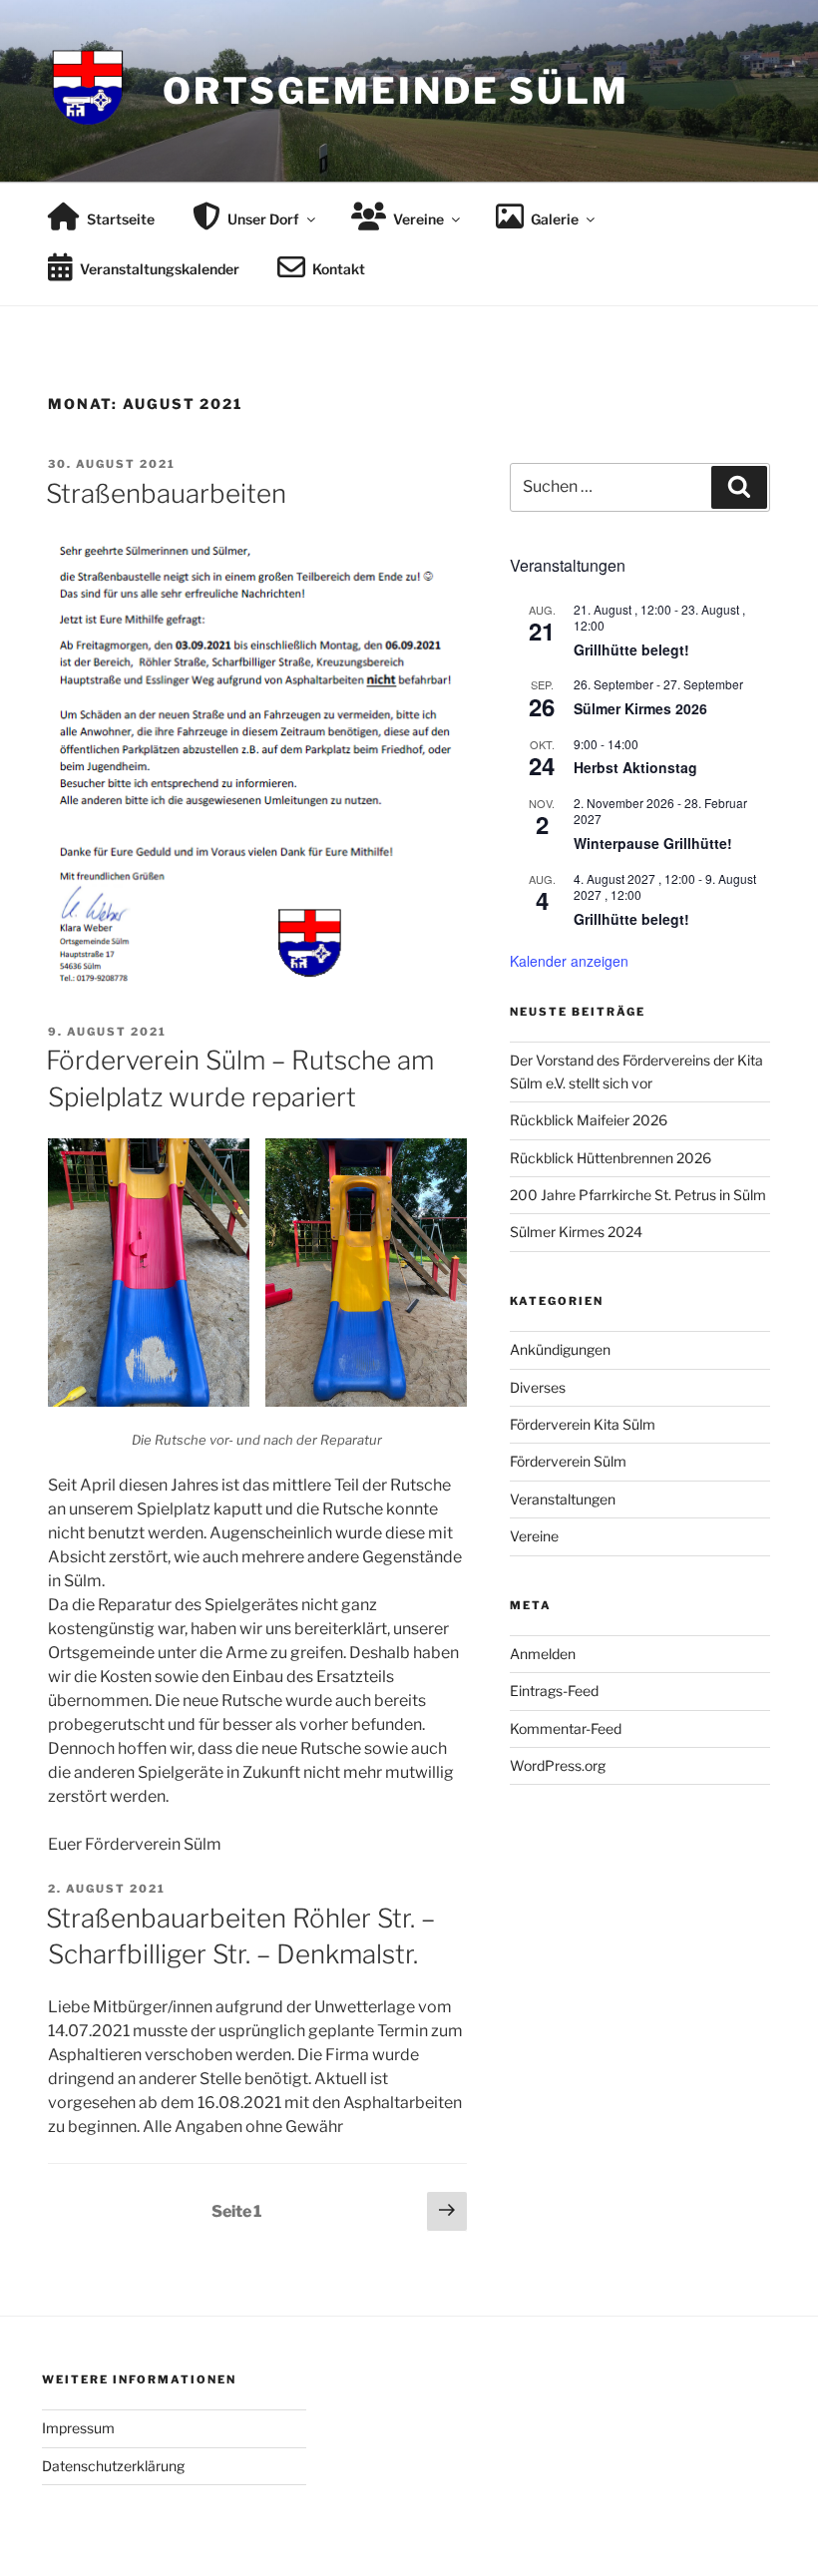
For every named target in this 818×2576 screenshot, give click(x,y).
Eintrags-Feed (554, 1691)
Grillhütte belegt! (631, 649)
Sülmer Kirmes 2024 (576, 1232)
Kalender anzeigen (569, 961)
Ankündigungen (560, 1349)
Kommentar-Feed (566, 1728)
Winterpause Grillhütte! (653, 843)
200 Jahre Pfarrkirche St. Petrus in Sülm (638, 1195)
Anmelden (543, 1654)
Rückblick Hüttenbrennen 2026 (611, 1158)
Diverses (538, 1387)
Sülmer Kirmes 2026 (640, 708)
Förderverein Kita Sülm (583, 1424)
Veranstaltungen (563, 1499)
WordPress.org (558, 1765)
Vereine (534, 1536)
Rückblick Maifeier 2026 (589, 1120)
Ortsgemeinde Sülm (396, 91)
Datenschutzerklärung (113, 2466)
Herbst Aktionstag (635, 767)
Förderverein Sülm (568, 1461)
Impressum (78, 2428)
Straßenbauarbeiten (166, 493)
